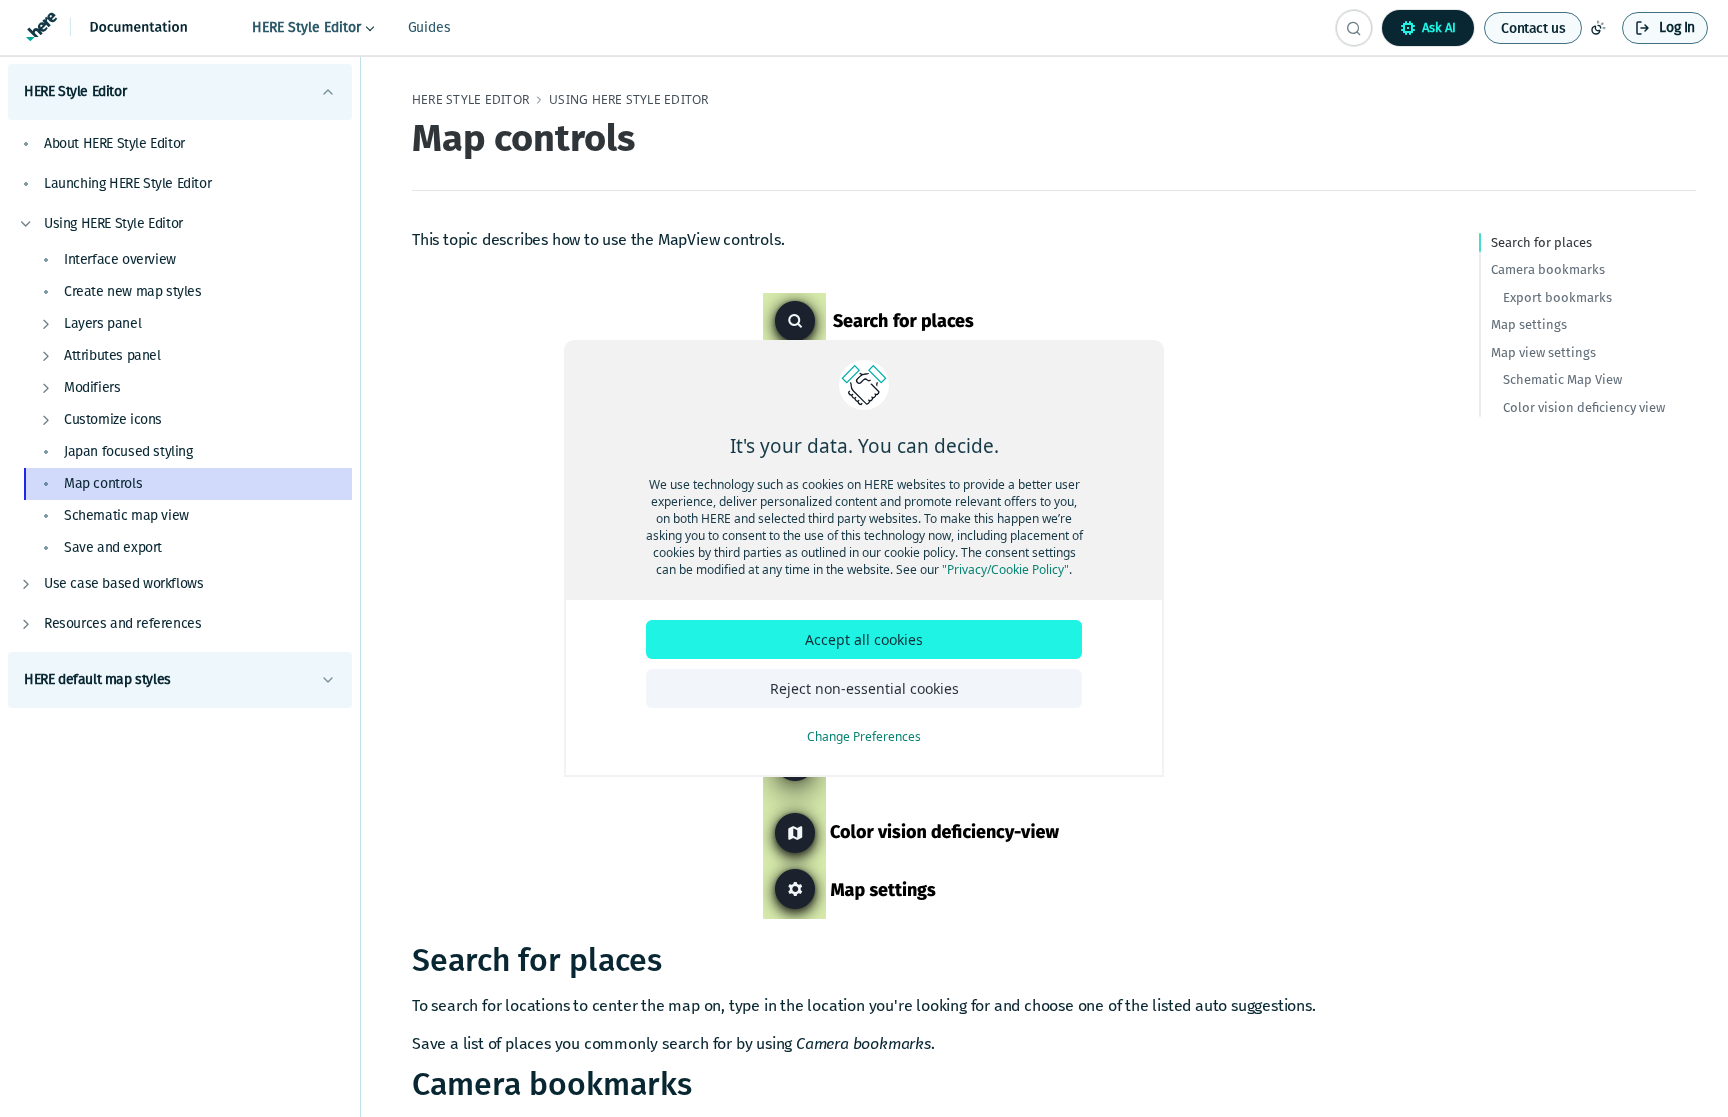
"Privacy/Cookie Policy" (1005, 569)
